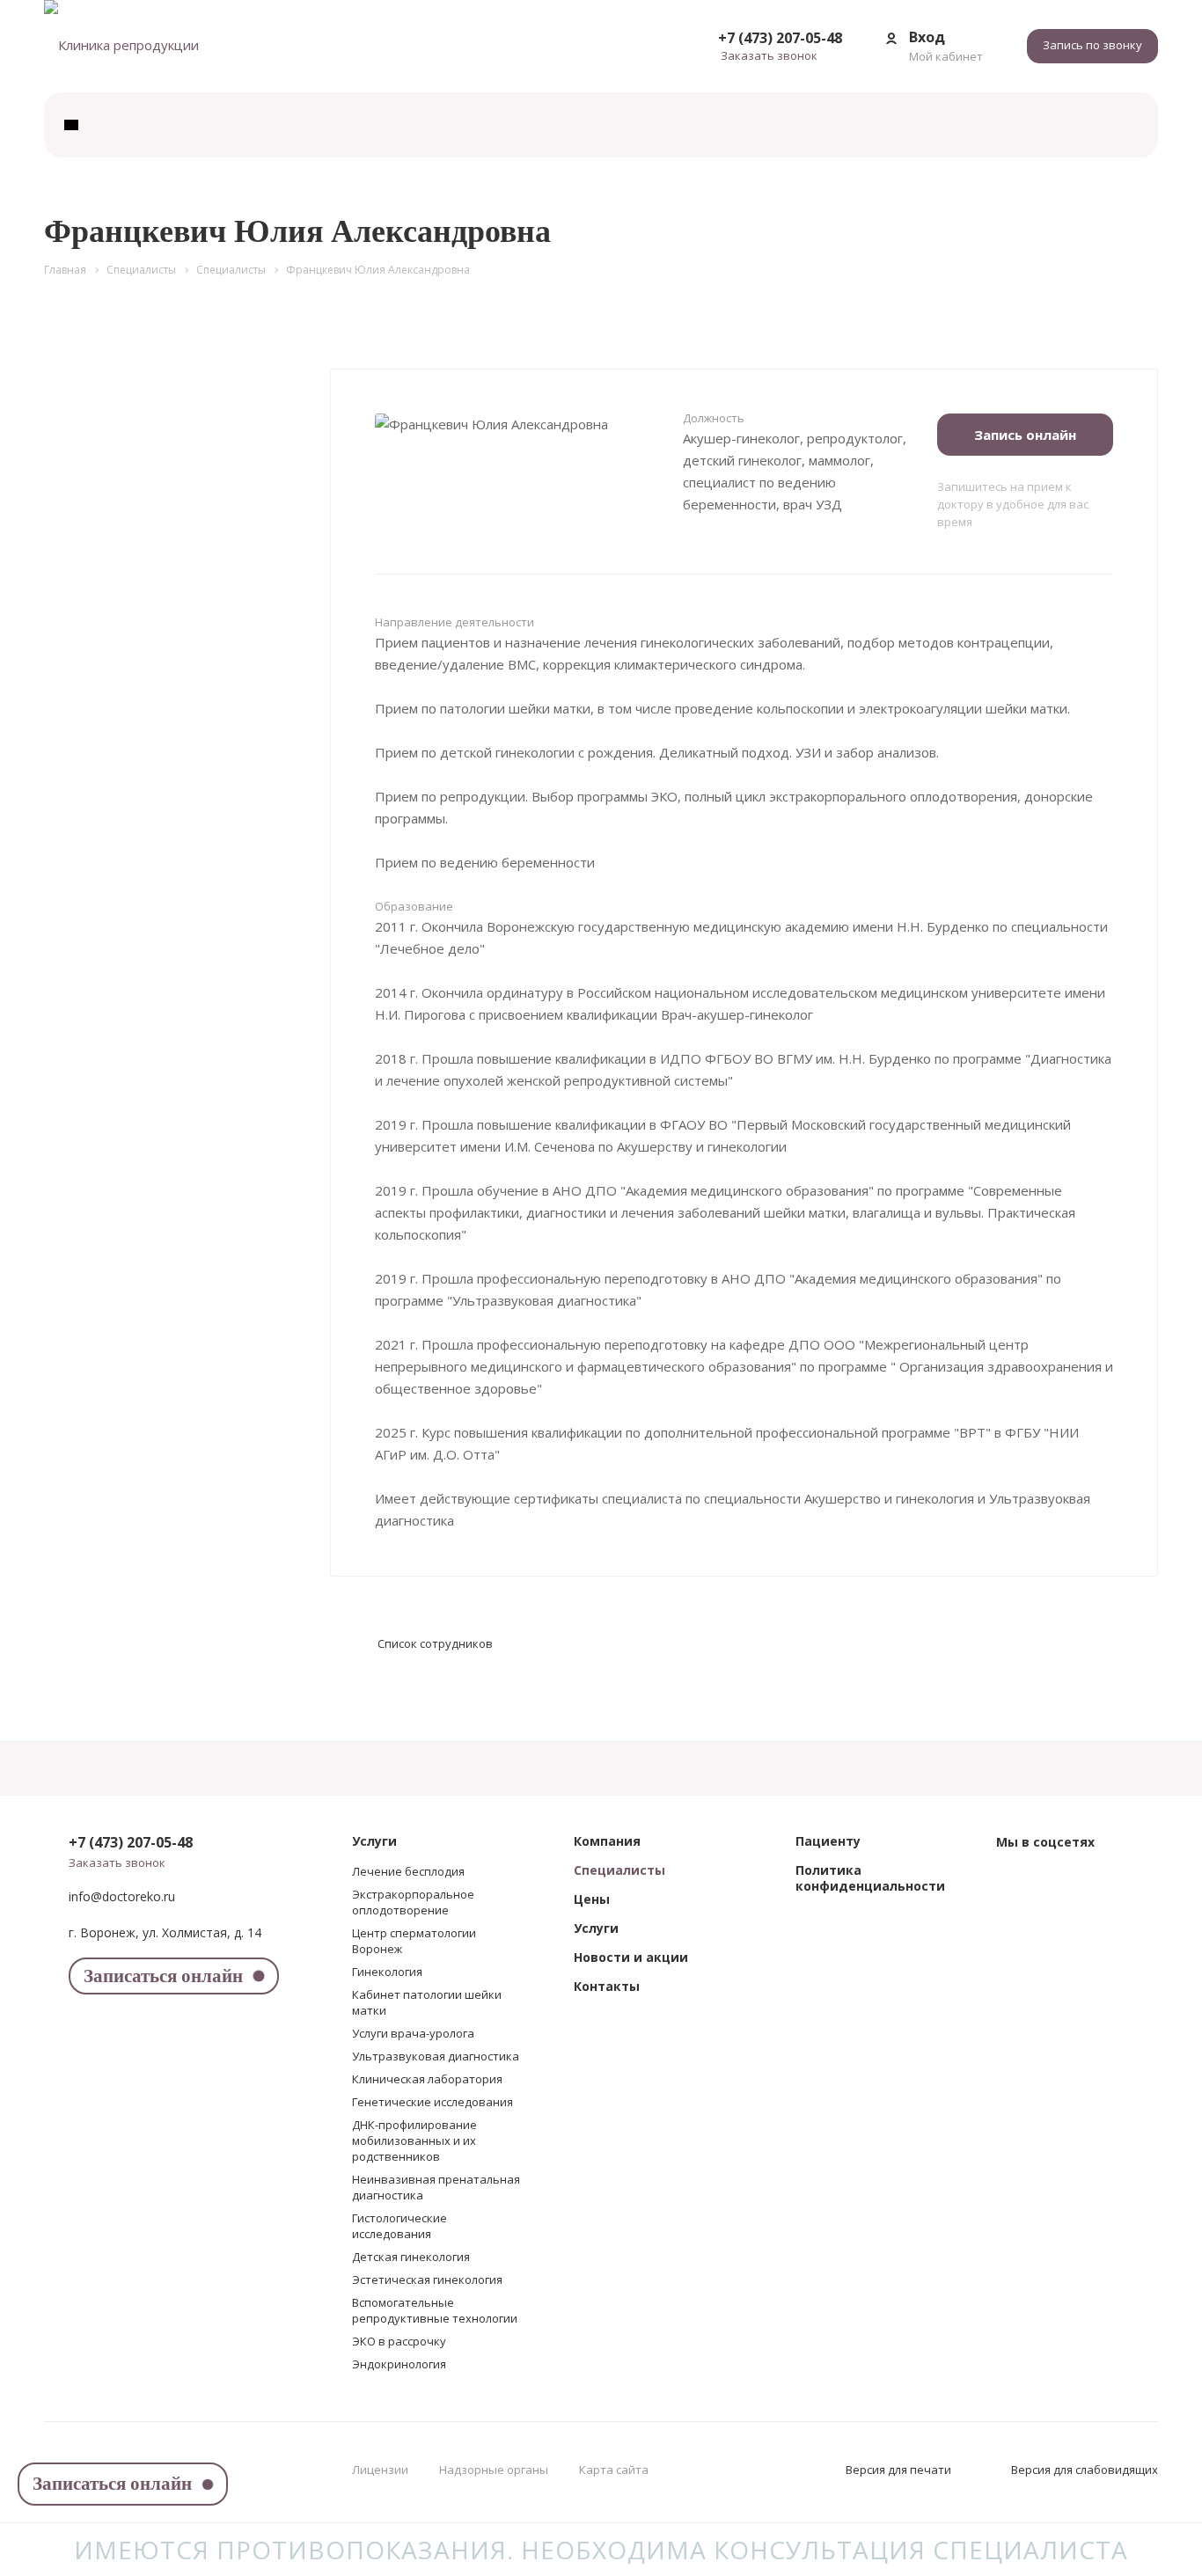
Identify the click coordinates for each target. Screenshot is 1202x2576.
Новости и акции (631, 1957)
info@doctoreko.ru (122, 1896)
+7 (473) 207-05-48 (780, 38)
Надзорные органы (494, 2470)
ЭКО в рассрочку (399, 2341)
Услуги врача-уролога (413, 2033)
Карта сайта (614, 2470)
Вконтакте (1014, 1881)
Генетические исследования (432, 2102)
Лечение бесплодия (408, 1871)
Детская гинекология (411, 2257)
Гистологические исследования (399, 2226)
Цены (592, 1899)
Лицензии (380, 2470)
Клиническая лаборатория (427, 2079)
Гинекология (387, 1972)
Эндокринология (399, 2364)
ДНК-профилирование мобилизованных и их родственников (414, 2141)
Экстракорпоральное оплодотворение (413, 1902)
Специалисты (619, 1870)
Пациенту (828, 1841)
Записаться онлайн (163, 1976)
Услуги (374, 1841)
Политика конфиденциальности (870, 1878)
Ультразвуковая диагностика (436, 2056)
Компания (607, 1841)
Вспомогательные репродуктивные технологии (435, 2310)
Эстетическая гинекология (427, 2280)
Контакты (607, 1986)
